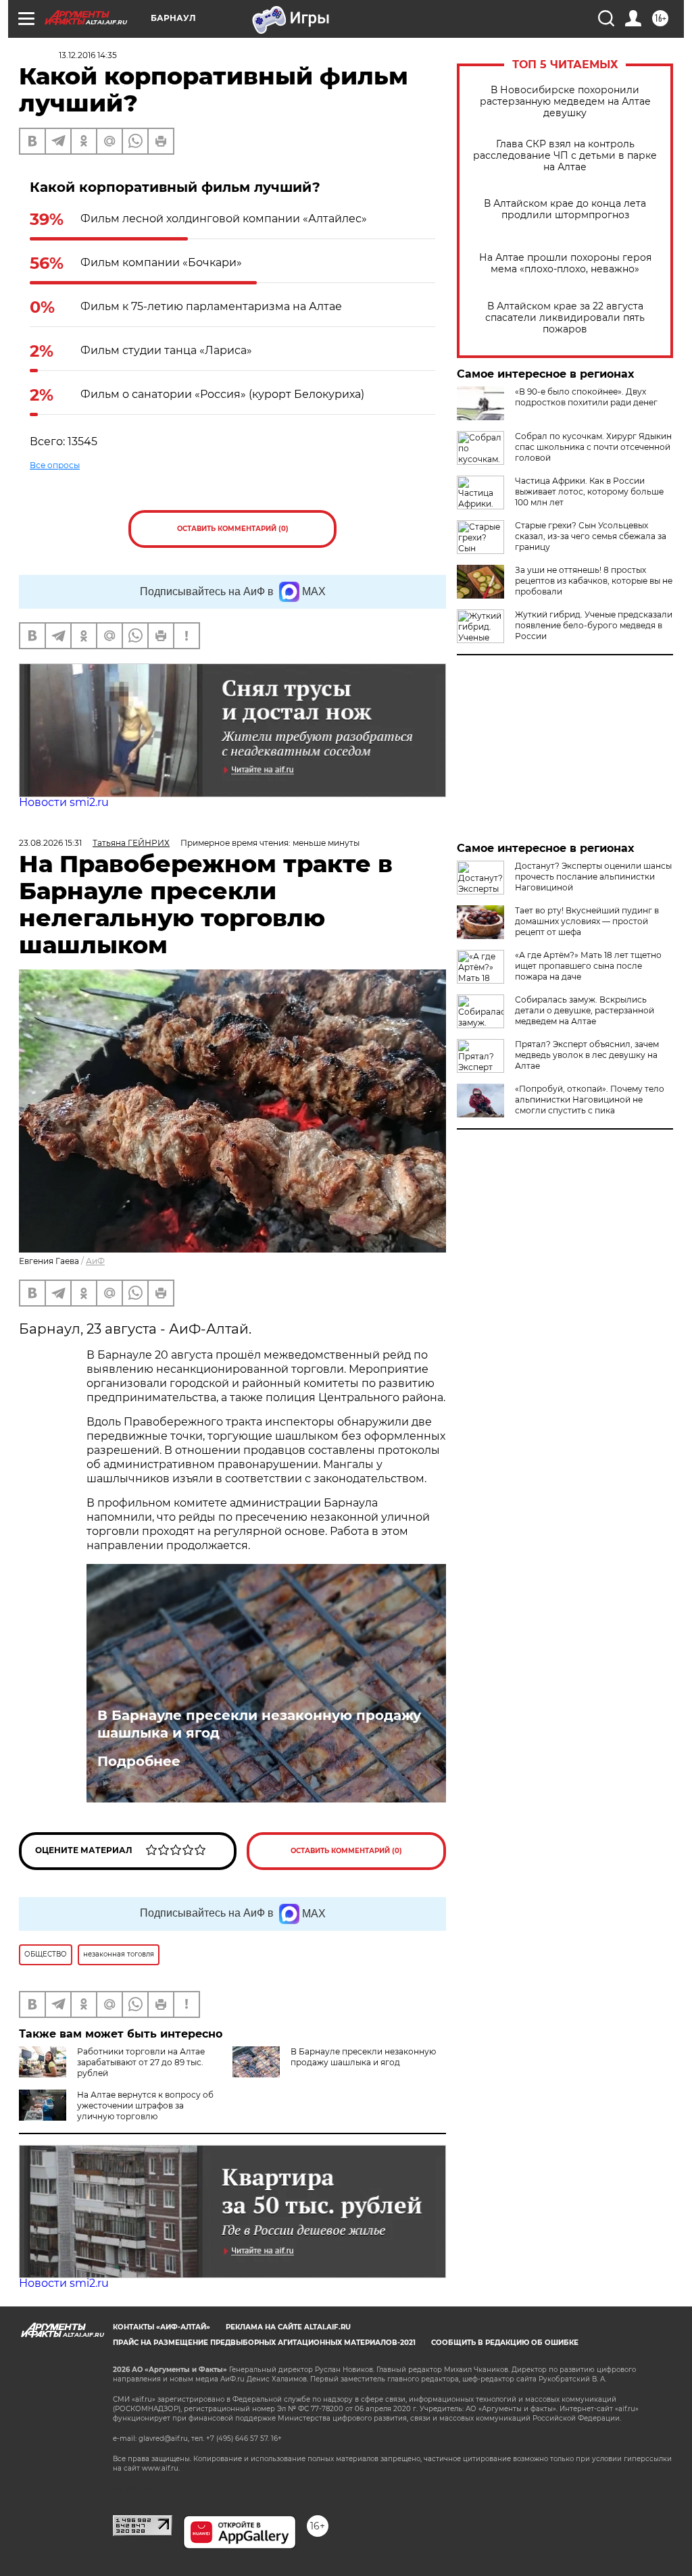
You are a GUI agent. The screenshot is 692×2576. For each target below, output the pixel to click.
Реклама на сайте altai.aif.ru (288, 2327)
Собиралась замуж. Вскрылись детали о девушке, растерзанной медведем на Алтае (585, 1010)
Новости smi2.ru (64, 802)
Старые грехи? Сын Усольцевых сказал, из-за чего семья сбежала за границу (591, 536)
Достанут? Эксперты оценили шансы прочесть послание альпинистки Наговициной (593, 877)
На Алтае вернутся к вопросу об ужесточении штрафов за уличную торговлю (145, 2105)
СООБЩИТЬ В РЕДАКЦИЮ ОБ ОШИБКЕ (505, 2343)
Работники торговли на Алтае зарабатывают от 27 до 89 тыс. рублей (141, 2062)
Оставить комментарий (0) (233, 529)
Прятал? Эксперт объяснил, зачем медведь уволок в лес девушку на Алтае (587, 1055)
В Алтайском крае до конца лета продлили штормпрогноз (565, 209)
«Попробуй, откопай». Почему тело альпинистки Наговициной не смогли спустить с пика (590, 1100)
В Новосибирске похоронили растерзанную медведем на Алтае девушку (565, 102)
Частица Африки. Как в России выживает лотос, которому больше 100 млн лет (589, 491)
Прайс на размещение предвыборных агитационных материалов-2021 (264, 2343)
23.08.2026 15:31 (50, 843)
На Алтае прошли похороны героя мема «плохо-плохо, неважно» (565, 263)
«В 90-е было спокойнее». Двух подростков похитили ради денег (586, 397)
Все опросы (55, 465)
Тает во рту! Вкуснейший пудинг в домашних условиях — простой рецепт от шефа (587, 921)
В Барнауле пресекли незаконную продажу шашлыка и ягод (259, 1724)
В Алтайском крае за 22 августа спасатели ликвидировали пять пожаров (565, 318)
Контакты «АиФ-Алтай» (162, 2327)
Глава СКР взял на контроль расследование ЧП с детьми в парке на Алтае (565, 156)
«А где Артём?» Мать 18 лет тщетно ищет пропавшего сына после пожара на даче (588, 966)
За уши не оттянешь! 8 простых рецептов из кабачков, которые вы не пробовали (594, 581)
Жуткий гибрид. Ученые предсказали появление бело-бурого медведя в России (594, 625)
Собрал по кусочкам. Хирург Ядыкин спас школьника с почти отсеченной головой (593, 447)
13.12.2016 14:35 (88, 55)
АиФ (95, 1261)
